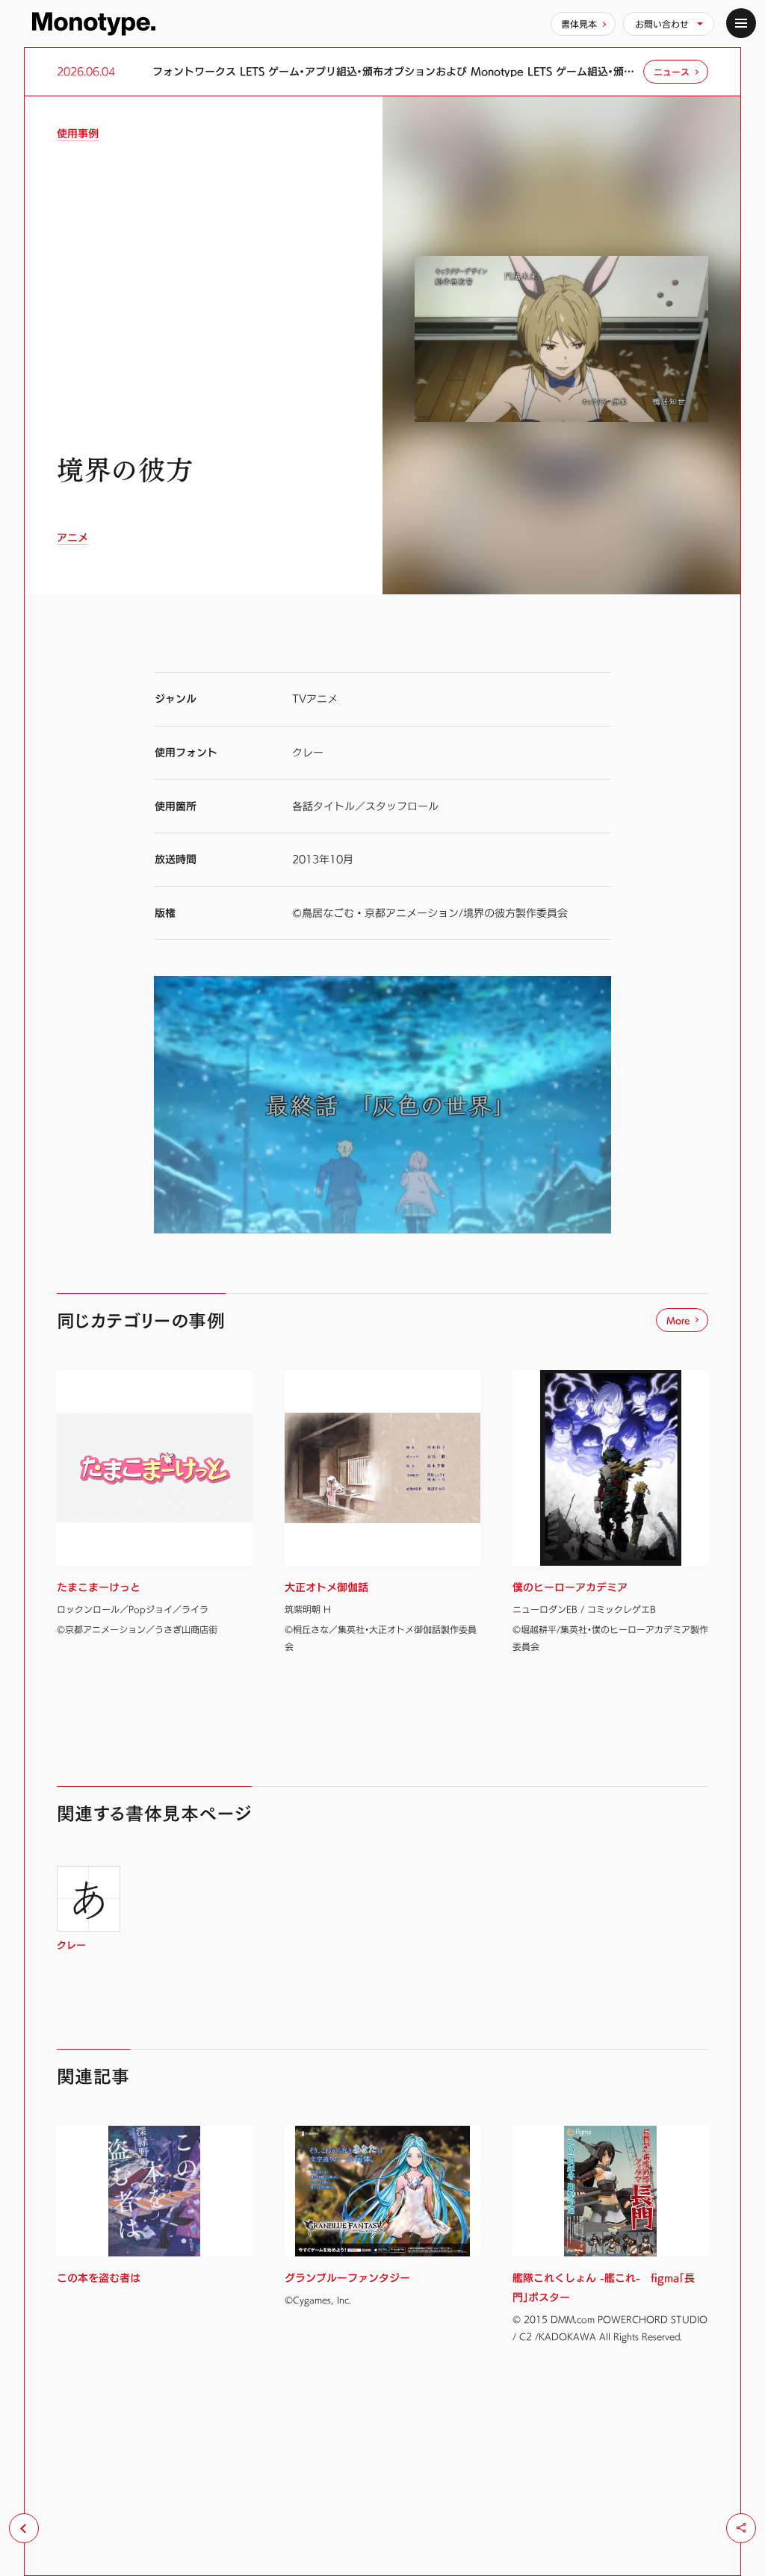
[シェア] (741, 2528)
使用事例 (78, 134)
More (678, 1320)
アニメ (72, 538)
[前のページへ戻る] (24, 2528)
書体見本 (579, 24)
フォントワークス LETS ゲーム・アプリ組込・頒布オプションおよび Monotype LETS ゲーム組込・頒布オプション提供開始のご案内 (394, 72)
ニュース (672, 72)
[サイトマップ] (741, 23)
